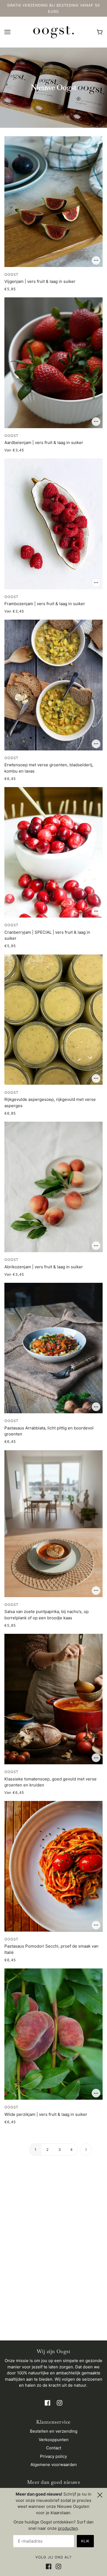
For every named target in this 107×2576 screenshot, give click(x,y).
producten (68, 2528)
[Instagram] (57, 2567)
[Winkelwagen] (100, 32)
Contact (54, 2448)
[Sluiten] (100, 2494)
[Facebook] (50, 2567)
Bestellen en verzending (54, 2431)
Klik (85, 2541)
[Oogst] (53, 32)
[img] (47, 2403)
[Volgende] (86, 2150)
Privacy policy (54, 2456)
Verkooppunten (54, 2440)
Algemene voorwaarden (54, 2465)
